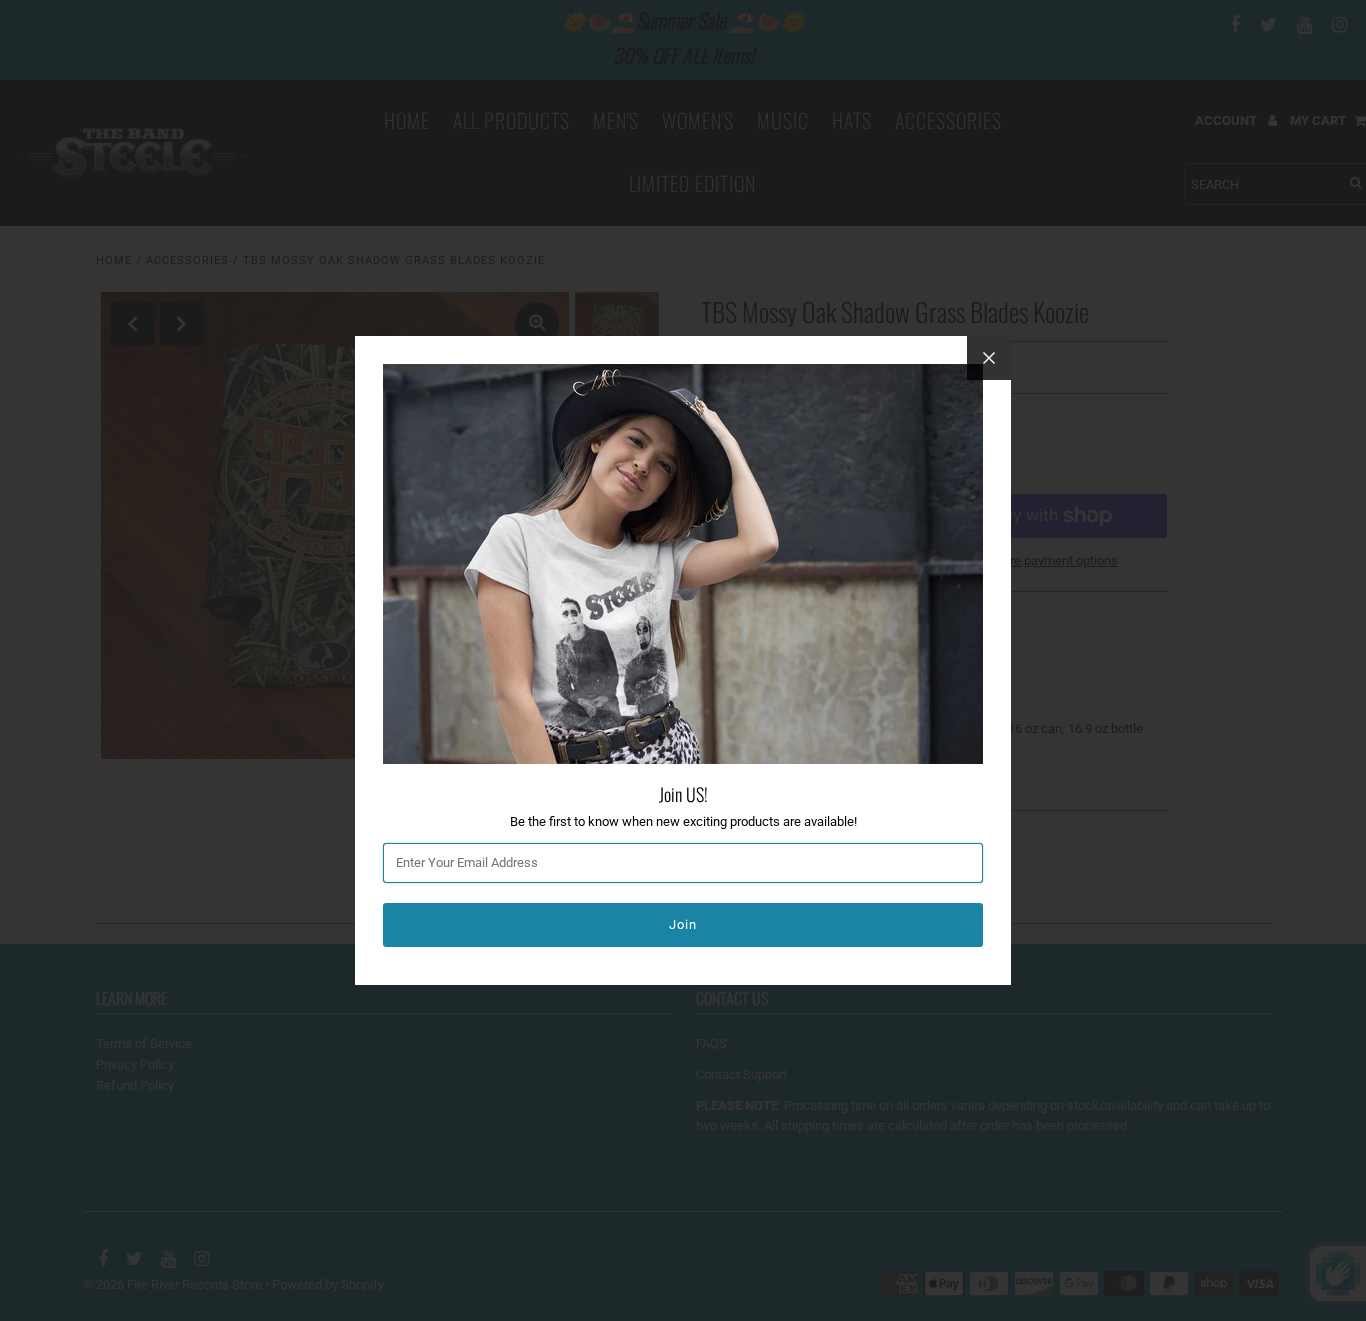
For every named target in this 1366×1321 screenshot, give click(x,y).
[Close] (989, 358)
